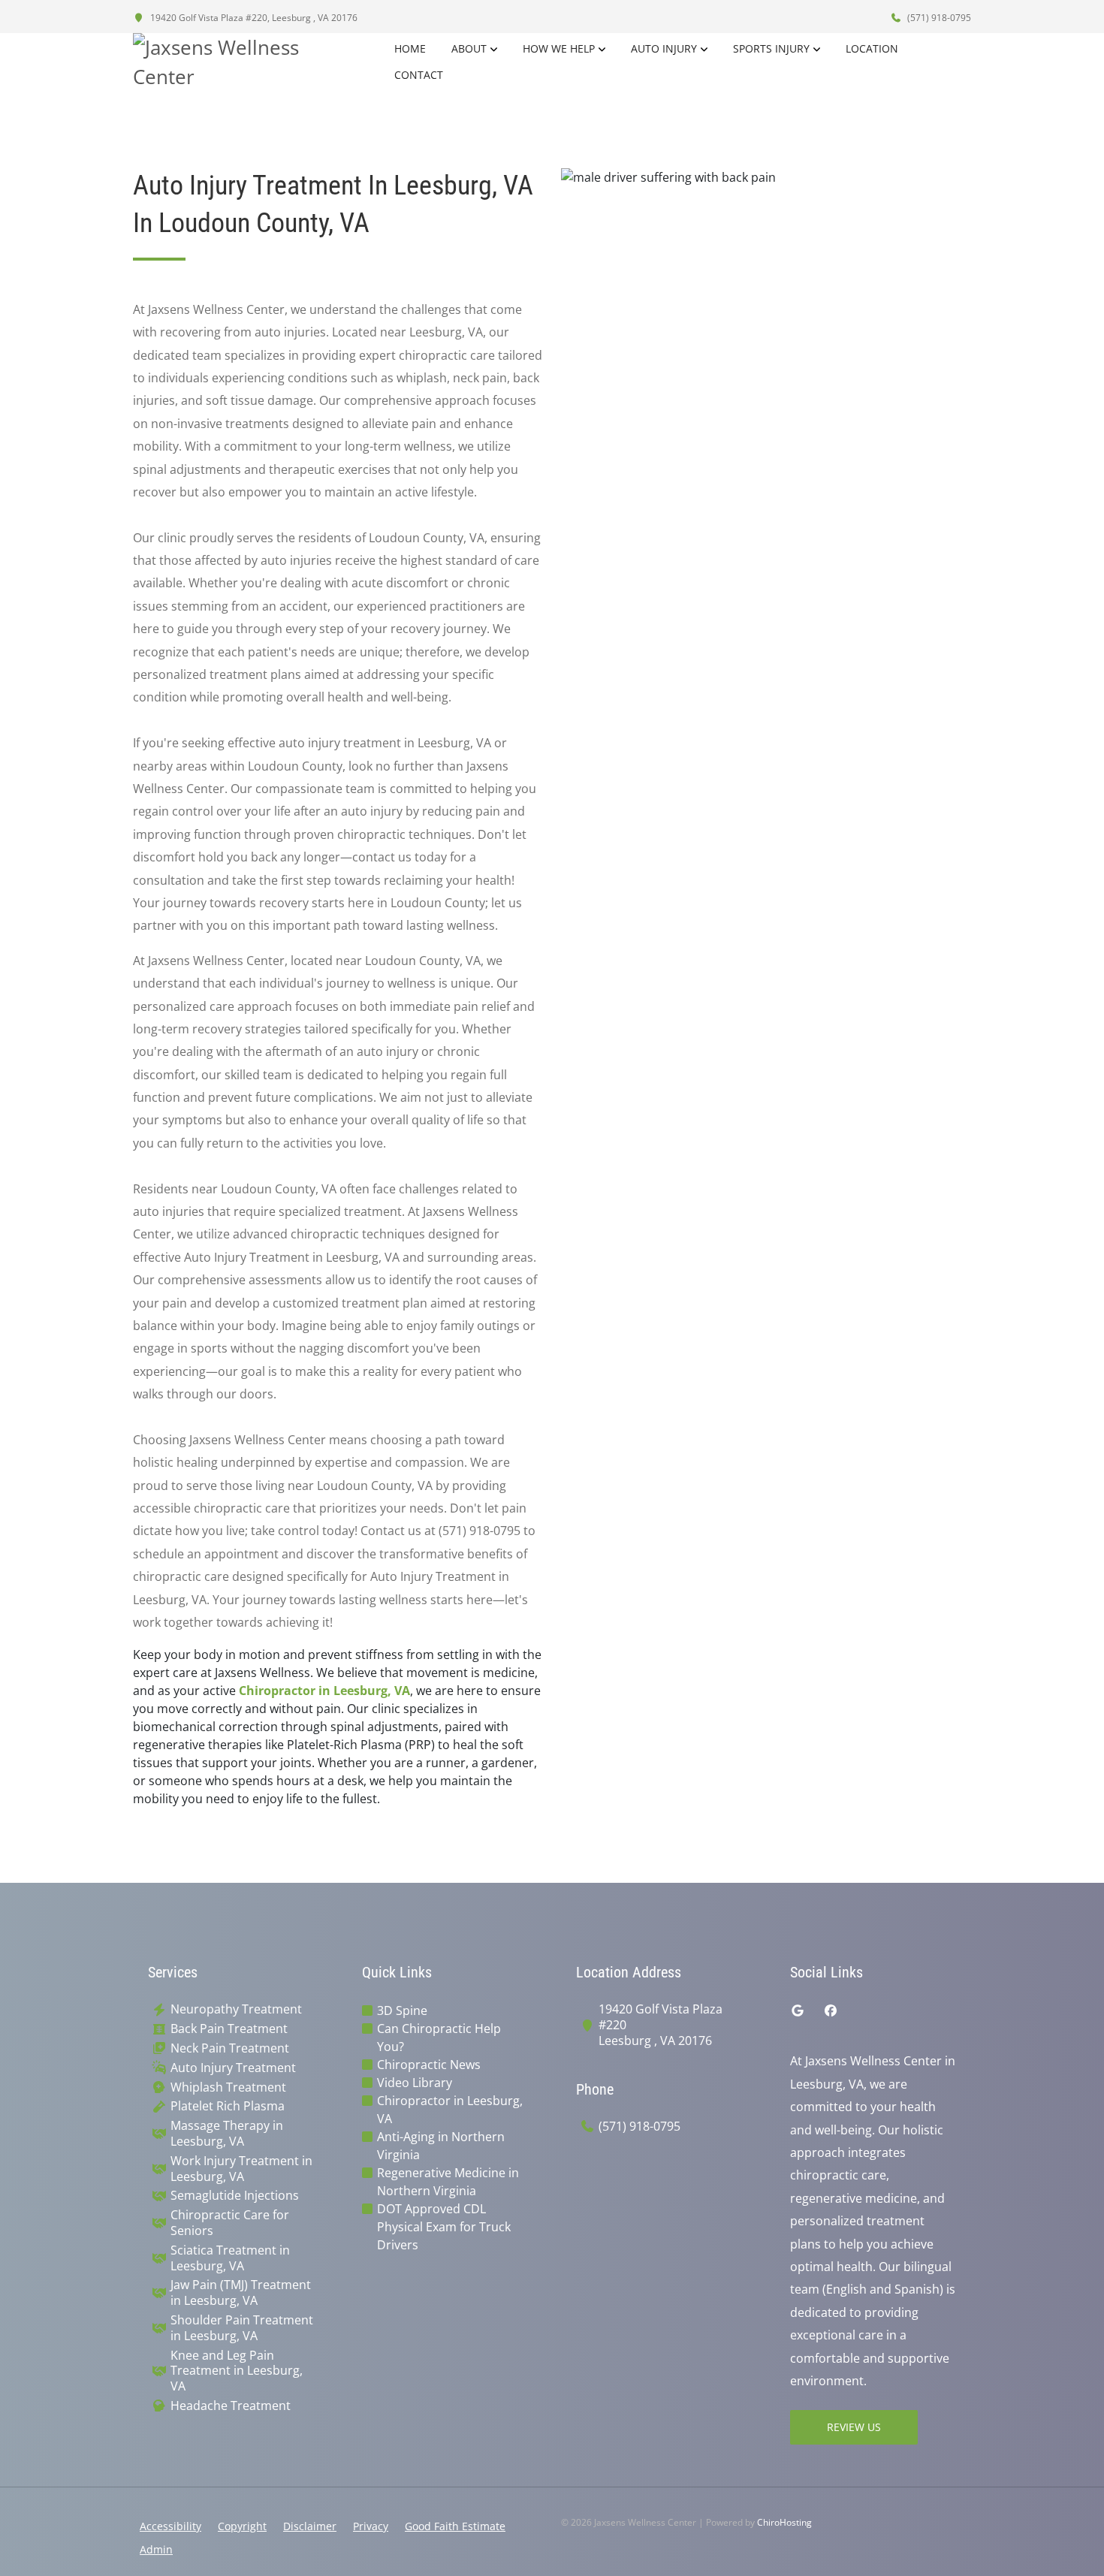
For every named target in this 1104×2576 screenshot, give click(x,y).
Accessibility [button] (170, 2526)
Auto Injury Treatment (233, 2068)
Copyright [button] (242, 2526)
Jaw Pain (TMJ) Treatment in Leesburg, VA (241, 2293)
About (469, 48)
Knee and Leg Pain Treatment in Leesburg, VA (237, 2371)
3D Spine (402, 2010)
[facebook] (831, 2010)
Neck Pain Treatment (230, 2048)
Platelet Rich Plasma (228, 2106)
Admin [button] (156, 2549)
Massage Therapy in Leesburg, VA (227, 2134)
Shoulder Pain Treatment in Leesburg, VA (242, 2328)
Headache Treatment (231, 2406)
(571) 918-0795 (938, 18)
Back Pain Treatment (229, 2029)
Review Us (854, 2427)
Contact (419, 75)
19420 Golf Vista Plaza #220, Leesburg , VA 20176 (253, 18)
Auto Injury (664, 48)
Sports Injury (771, 48)
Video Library (415, 2083)
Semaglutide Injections (235, 2196)
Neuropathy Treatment (236, 2009)
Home (410, 48)
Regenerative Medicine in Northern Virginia (448, 2182)
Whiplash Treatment (228, 2087)
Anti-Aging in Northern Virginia (441, 2146)
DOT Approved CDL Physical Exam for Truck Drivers (444, 2227)
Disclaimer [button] (310, 2526)
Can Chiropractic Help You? (439, 2038)
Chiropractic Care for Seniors (230, 2223)
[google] (798, 2010)
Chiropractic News (429, 2065)
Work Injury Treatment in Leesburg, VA (241, 2169)
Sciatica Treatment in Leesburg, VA (230, 2258)
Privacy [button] (371, 2526)
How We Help (559, 48)
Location (872, 48)
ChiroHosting (784, 2522)
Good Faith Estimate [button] (455, 2526)
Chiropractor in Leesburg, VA (324, 1691)
